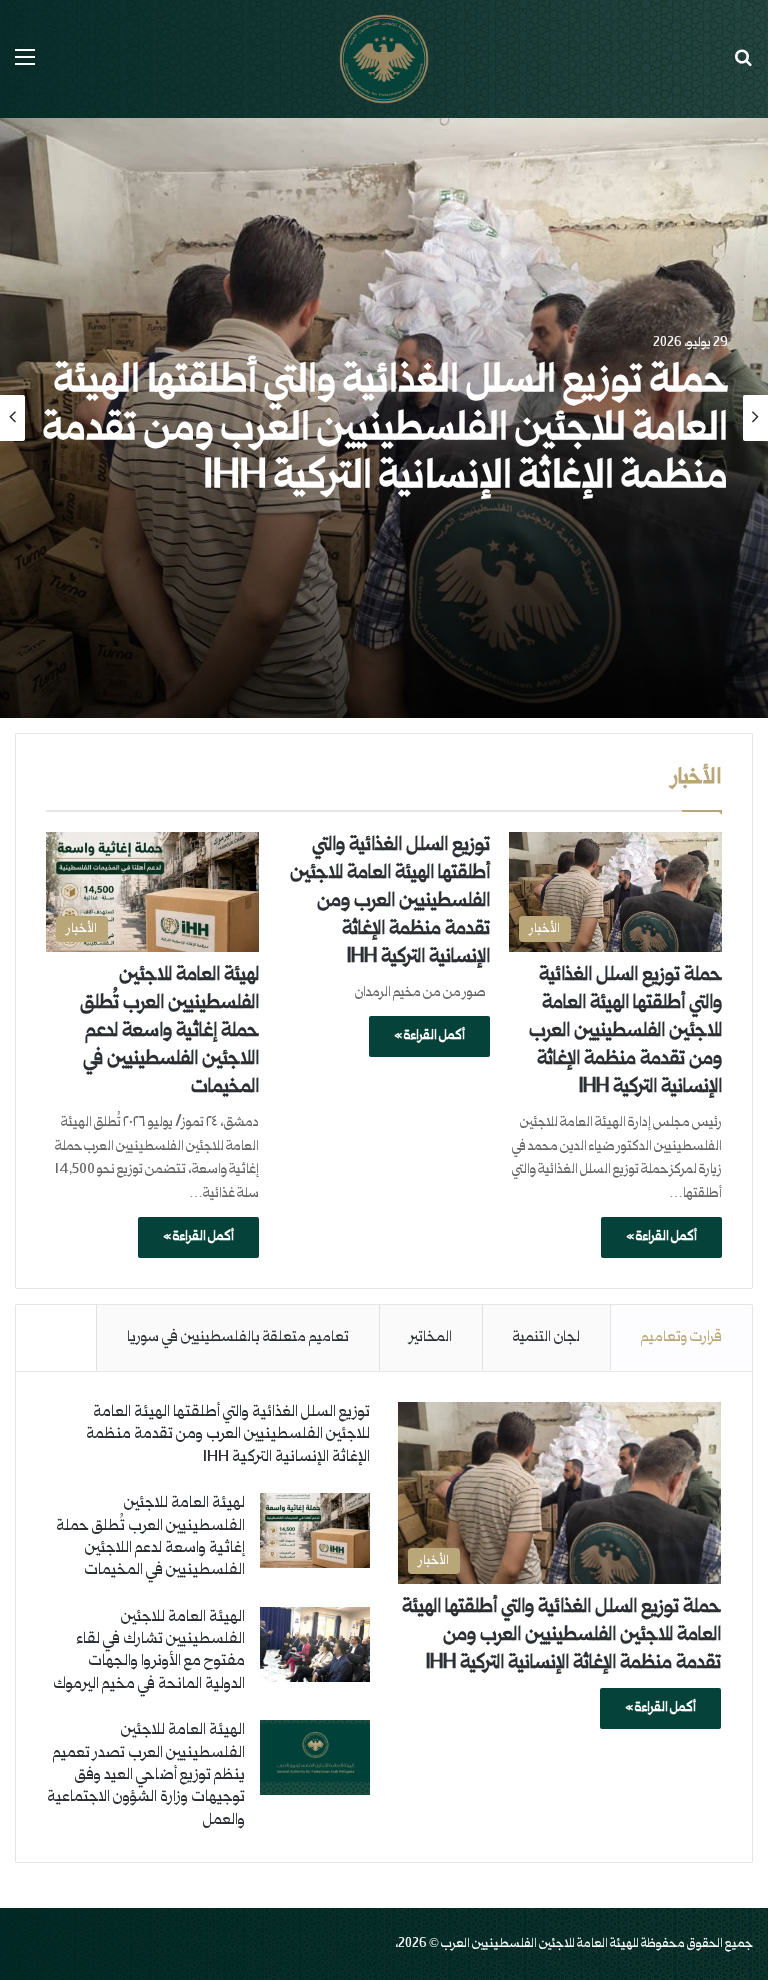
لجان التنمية (546, 1337)
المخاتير (431, 1337)
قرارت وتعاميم (681, 1337)
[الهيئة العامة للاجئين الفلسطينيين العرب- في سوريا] (384, 59)
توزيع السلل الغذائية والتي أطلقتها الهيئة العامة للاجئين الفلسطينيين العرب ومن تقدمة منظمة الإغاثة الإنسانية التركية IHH (390, 902)
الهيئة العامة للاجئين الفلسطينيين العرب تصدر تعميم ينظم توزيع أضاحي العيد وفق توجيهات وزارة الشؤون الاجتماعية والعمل (146, 1775)
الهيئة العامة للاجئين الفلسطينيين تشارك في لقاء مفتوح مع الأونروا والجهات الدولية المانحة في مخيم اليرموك (149, 1651)
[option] (384, 418)
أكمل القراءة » (661, 1237)
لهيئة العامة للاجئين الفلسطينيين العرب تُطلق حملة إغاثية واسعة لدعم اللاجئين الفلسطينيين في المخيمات (169, 1032)
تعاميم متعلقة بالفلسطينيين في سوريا (238, 1337)
